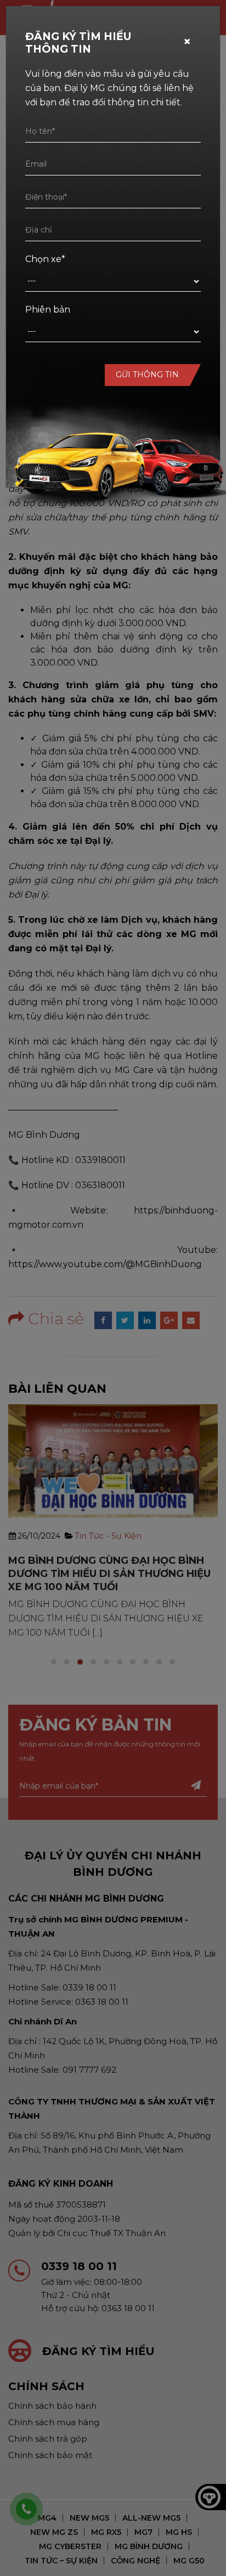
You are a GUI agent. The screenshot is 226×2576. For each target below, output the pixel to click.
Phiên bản (48, 310)
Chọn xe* (45, 259)
